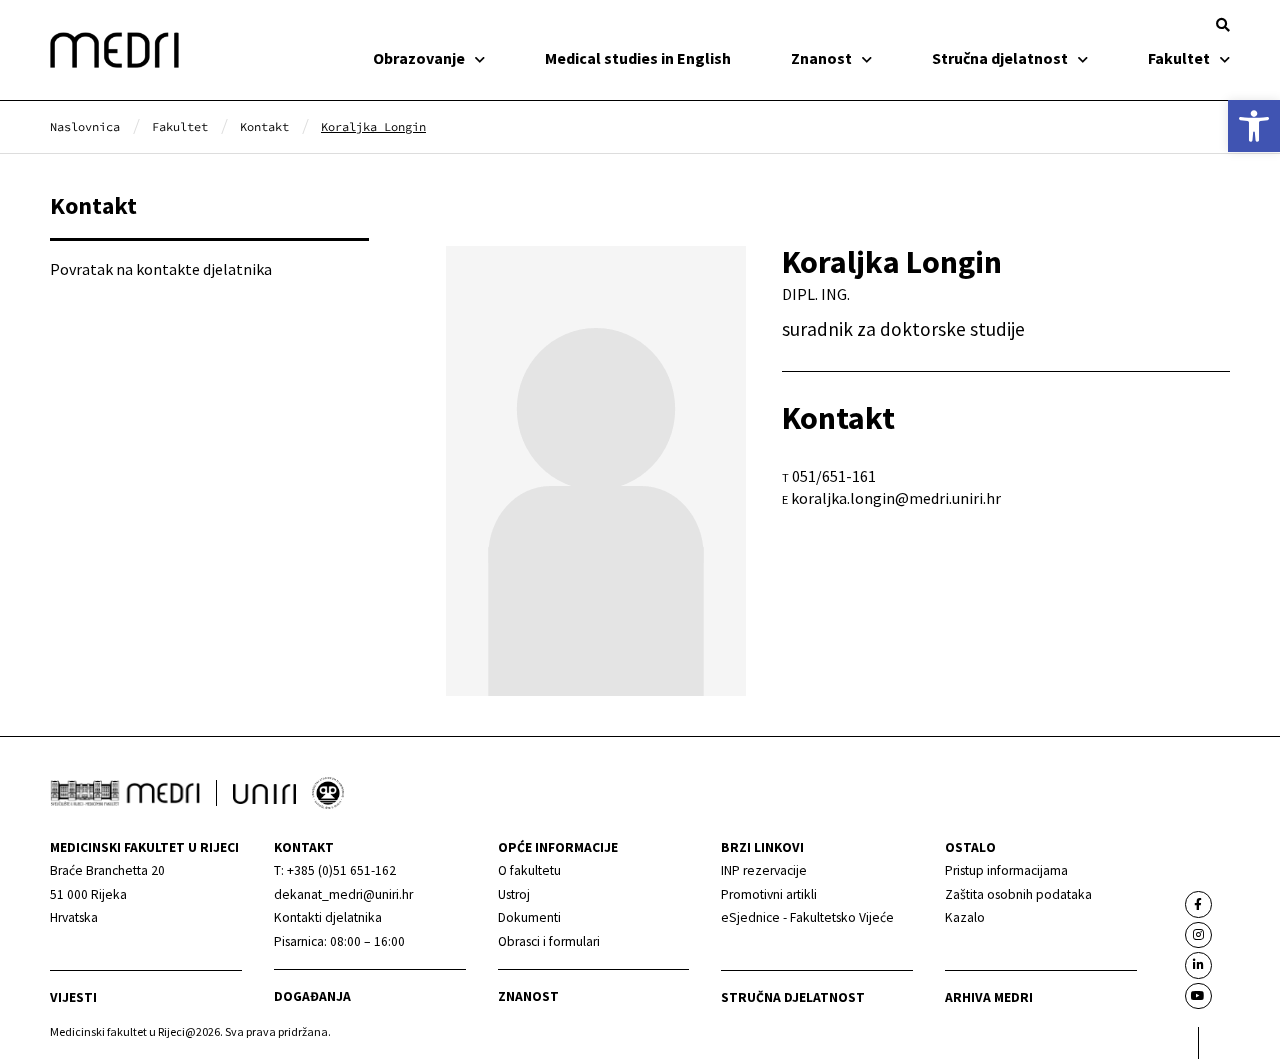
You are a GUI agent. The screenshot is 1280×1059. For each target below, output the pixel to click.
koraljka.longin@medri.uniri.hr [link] (896, 498)
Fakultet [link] (1179, 58)
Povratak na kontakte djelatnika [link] (161, 269)
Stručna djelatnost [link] (1000, 58)
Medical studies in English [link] (638, 58)
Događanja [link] (312, 996)
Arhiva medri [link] (989, 997)
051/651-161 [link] (834, 476)
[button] (1223, 25)
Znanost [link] (821, 58)
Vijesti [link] (73, 997)
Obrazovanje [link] (419, 58)
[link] (1254, 126)
